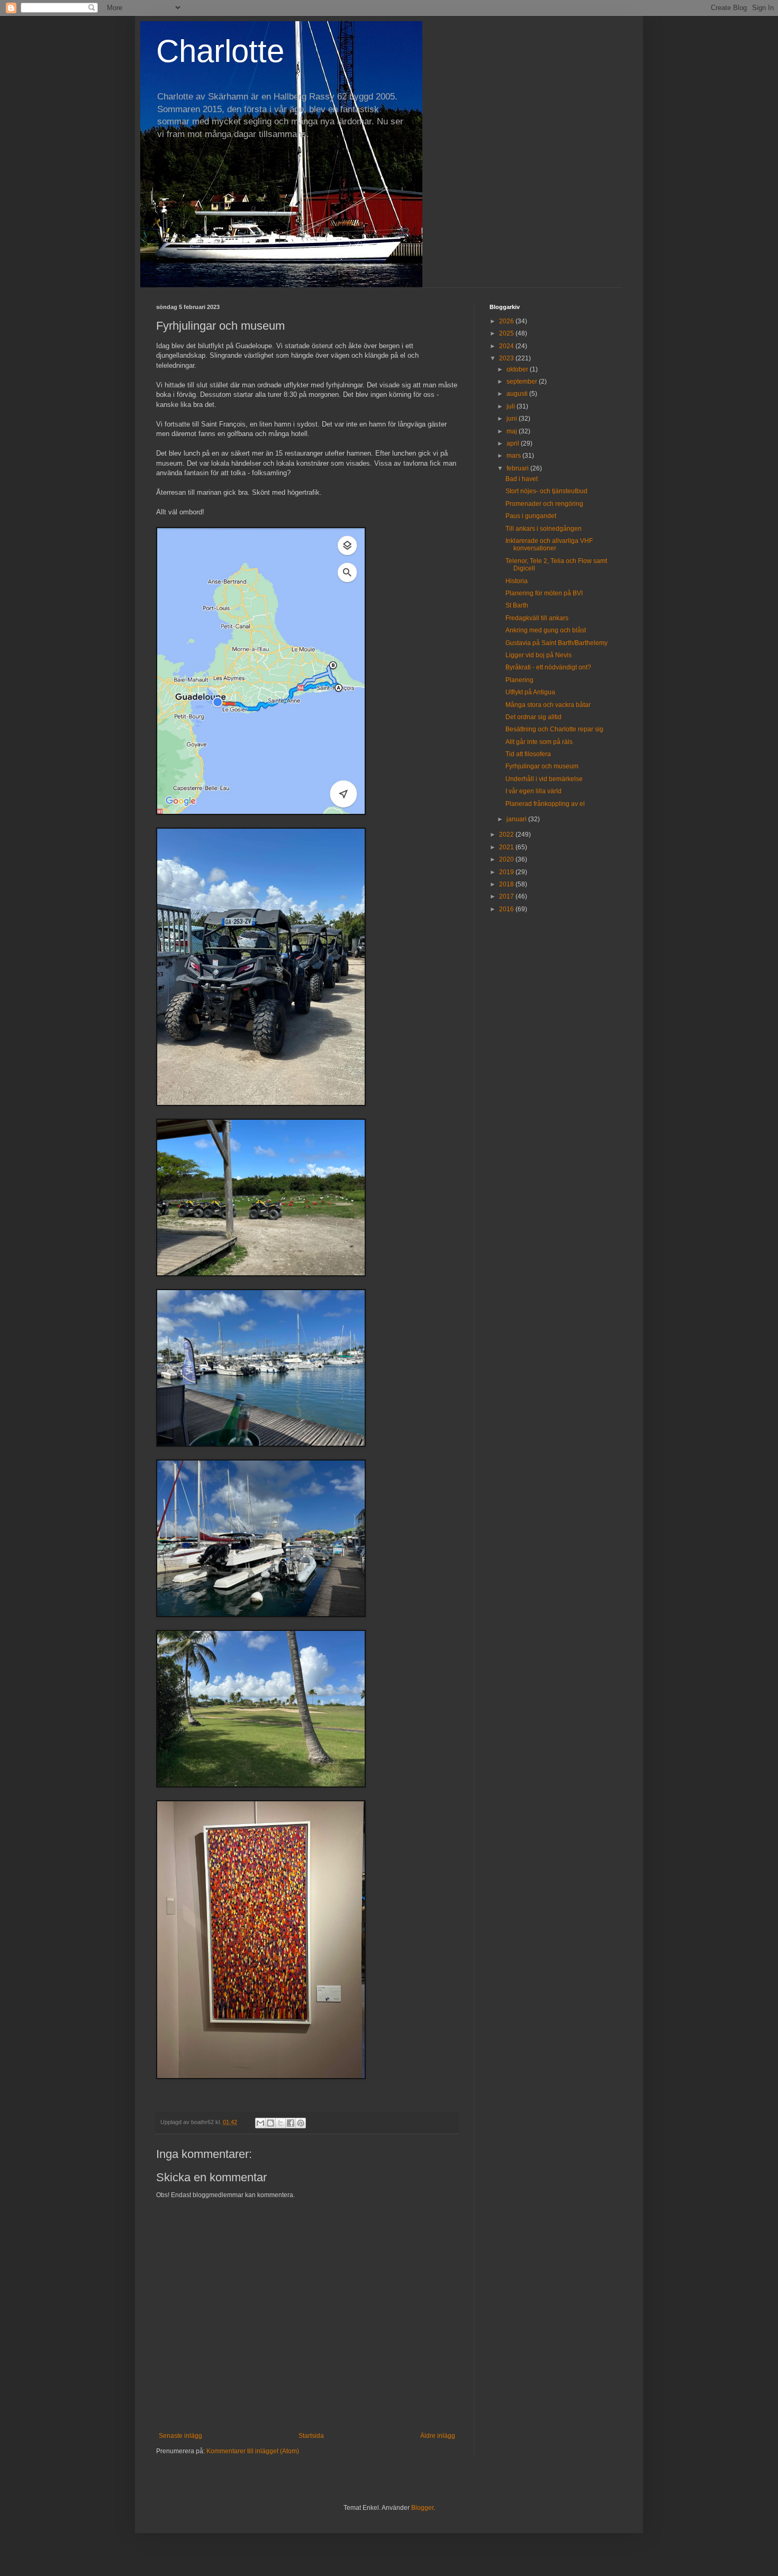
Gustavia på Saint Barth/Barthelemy (557, 643)
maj (513, 431)
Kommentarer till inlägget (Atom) (253, 2451)
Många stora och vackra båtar (548, 705)
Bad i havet (522, 479)
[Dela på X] (281, 2123)
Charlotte (220, 51)
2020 (507, 859)
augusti (518, 394)
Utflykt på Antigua (530, 692)
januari (517, 819)
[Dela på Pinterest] (301, 2123)
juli (512, 406)
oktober (518, 369)
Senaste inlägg (180, 2436)
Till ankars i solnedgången (544, 529)
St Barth (517, 605)
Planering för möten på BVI (544, 593)
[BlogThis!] (270, 2123)
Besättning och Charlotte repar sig (554, 729)
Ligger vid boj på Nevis (539, 655)
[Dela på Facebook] (291, 2123)
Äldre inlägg (438, 2436)
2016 (507, 909)
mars (514, 456)
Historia (517, 581)
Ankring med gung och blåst (546, 630)
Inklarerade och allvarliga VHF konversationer (549, 545)
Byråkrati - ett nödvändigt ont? (548, 667)
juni (513, 419)
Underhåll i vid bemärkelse (544, 779)
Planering (519, 680)
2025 (507, 333)
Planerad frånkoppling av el (545, 804)
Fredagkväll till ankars (537, 618)
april (514, 443)
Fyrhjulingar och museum (542, 766)
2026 (507, 321)
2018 (507, 884)
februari (518, 468)
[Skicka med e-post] (260, 2123)
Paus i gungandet (531, 516)
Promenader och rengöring (544, 504)
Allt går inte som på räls (539, 742)
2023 (507, 358)
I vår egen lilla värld (533, 791)
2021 (507, 847)
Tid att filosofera (528, 754)
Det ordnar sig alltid (533, 717)
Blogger (422, 2508)
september (523, 382)
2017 (507, 896)
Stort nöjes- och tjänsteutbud (546, 491)
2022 (507, 835)
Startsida (311, 2436)
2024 (507, 346)
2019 (507, 872)
